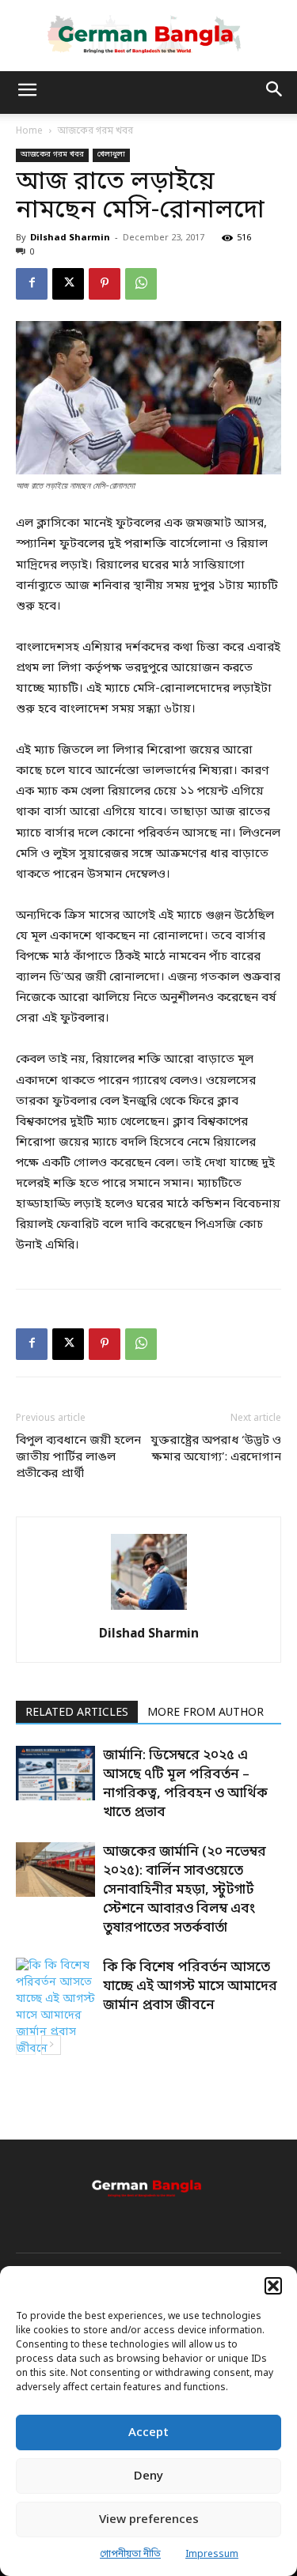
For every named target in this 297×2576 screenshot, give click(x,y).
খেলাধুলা (111, 155)
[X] (68, 284)
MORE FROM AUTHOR (206, 1713)
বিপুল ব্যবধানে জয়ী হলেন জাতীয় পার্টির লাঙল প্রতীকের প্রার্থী (78, 1457)
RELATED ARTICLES (77, 1713)
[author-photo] (149, 1611)
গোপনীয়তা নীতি (130, 2555)
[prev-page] (26, 2045)
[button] (273, 2286)
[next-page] (51, 2045)
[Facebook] (32, 284)
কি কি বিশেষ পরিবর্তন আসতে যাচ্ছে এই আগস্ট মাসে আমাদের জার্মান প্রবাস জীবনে (190, 1987)
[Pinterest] (105, 284)
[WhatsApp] (141, 284)
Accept (148, 2433)
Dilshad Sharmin (70, 238)
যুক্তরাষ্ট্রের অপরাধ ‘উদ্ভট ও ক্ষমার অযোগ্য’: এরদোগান (216, 1449)
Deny (148, 2476)
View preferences (149, 2520)
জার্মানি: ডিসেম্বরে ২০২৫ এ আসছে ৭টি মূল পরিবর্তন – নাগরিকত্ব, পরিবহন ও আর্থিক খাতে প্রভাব (185, 1784)
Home (29, 131)
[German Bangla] (148, 35)
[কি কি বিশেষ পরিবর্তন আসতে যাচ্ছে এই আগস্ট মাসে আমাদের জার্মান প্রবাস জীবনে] (55, 2008)
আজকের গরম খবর (95, 131)
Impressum (212, 2555)
